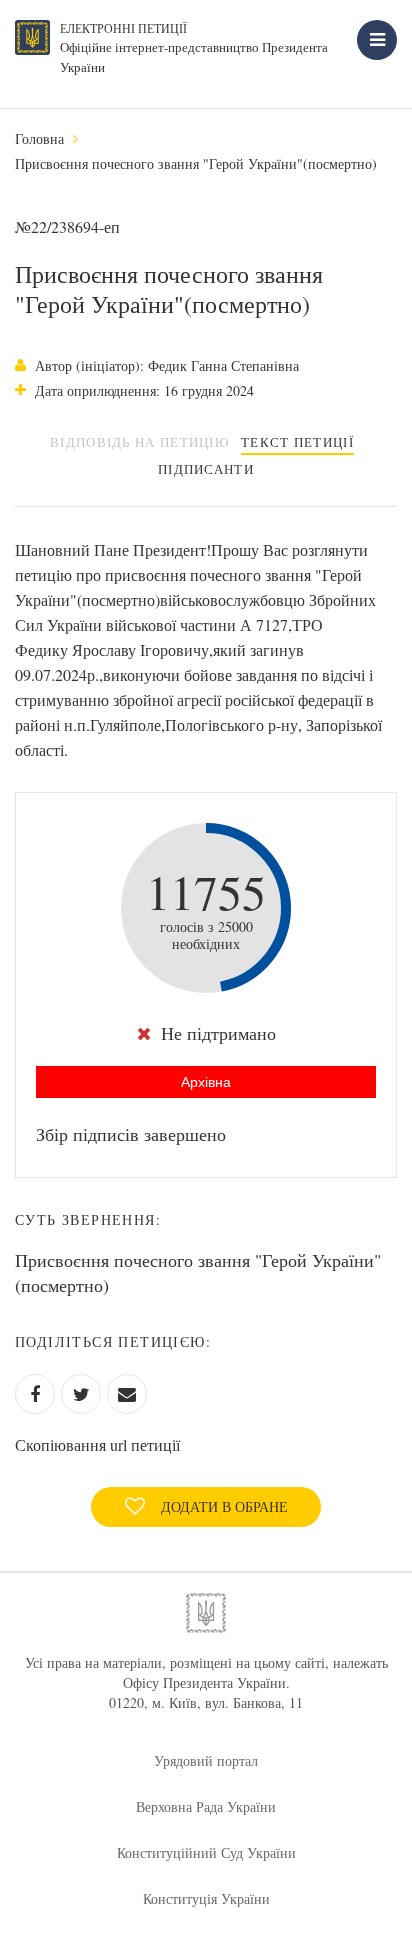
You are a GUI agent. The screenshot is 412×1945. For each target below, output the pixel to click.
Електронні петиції (123, 28)
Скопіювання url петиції (97, 1444)
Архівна (206, 1082)
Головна (39, 138)
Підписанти (206, 469)
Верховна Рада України (206, 1806)
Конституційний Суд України (206, 1852)
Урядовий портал (206, 1760)
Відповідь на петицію (139, 442)
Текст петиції (297, 442)
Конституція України (206, 1898)
